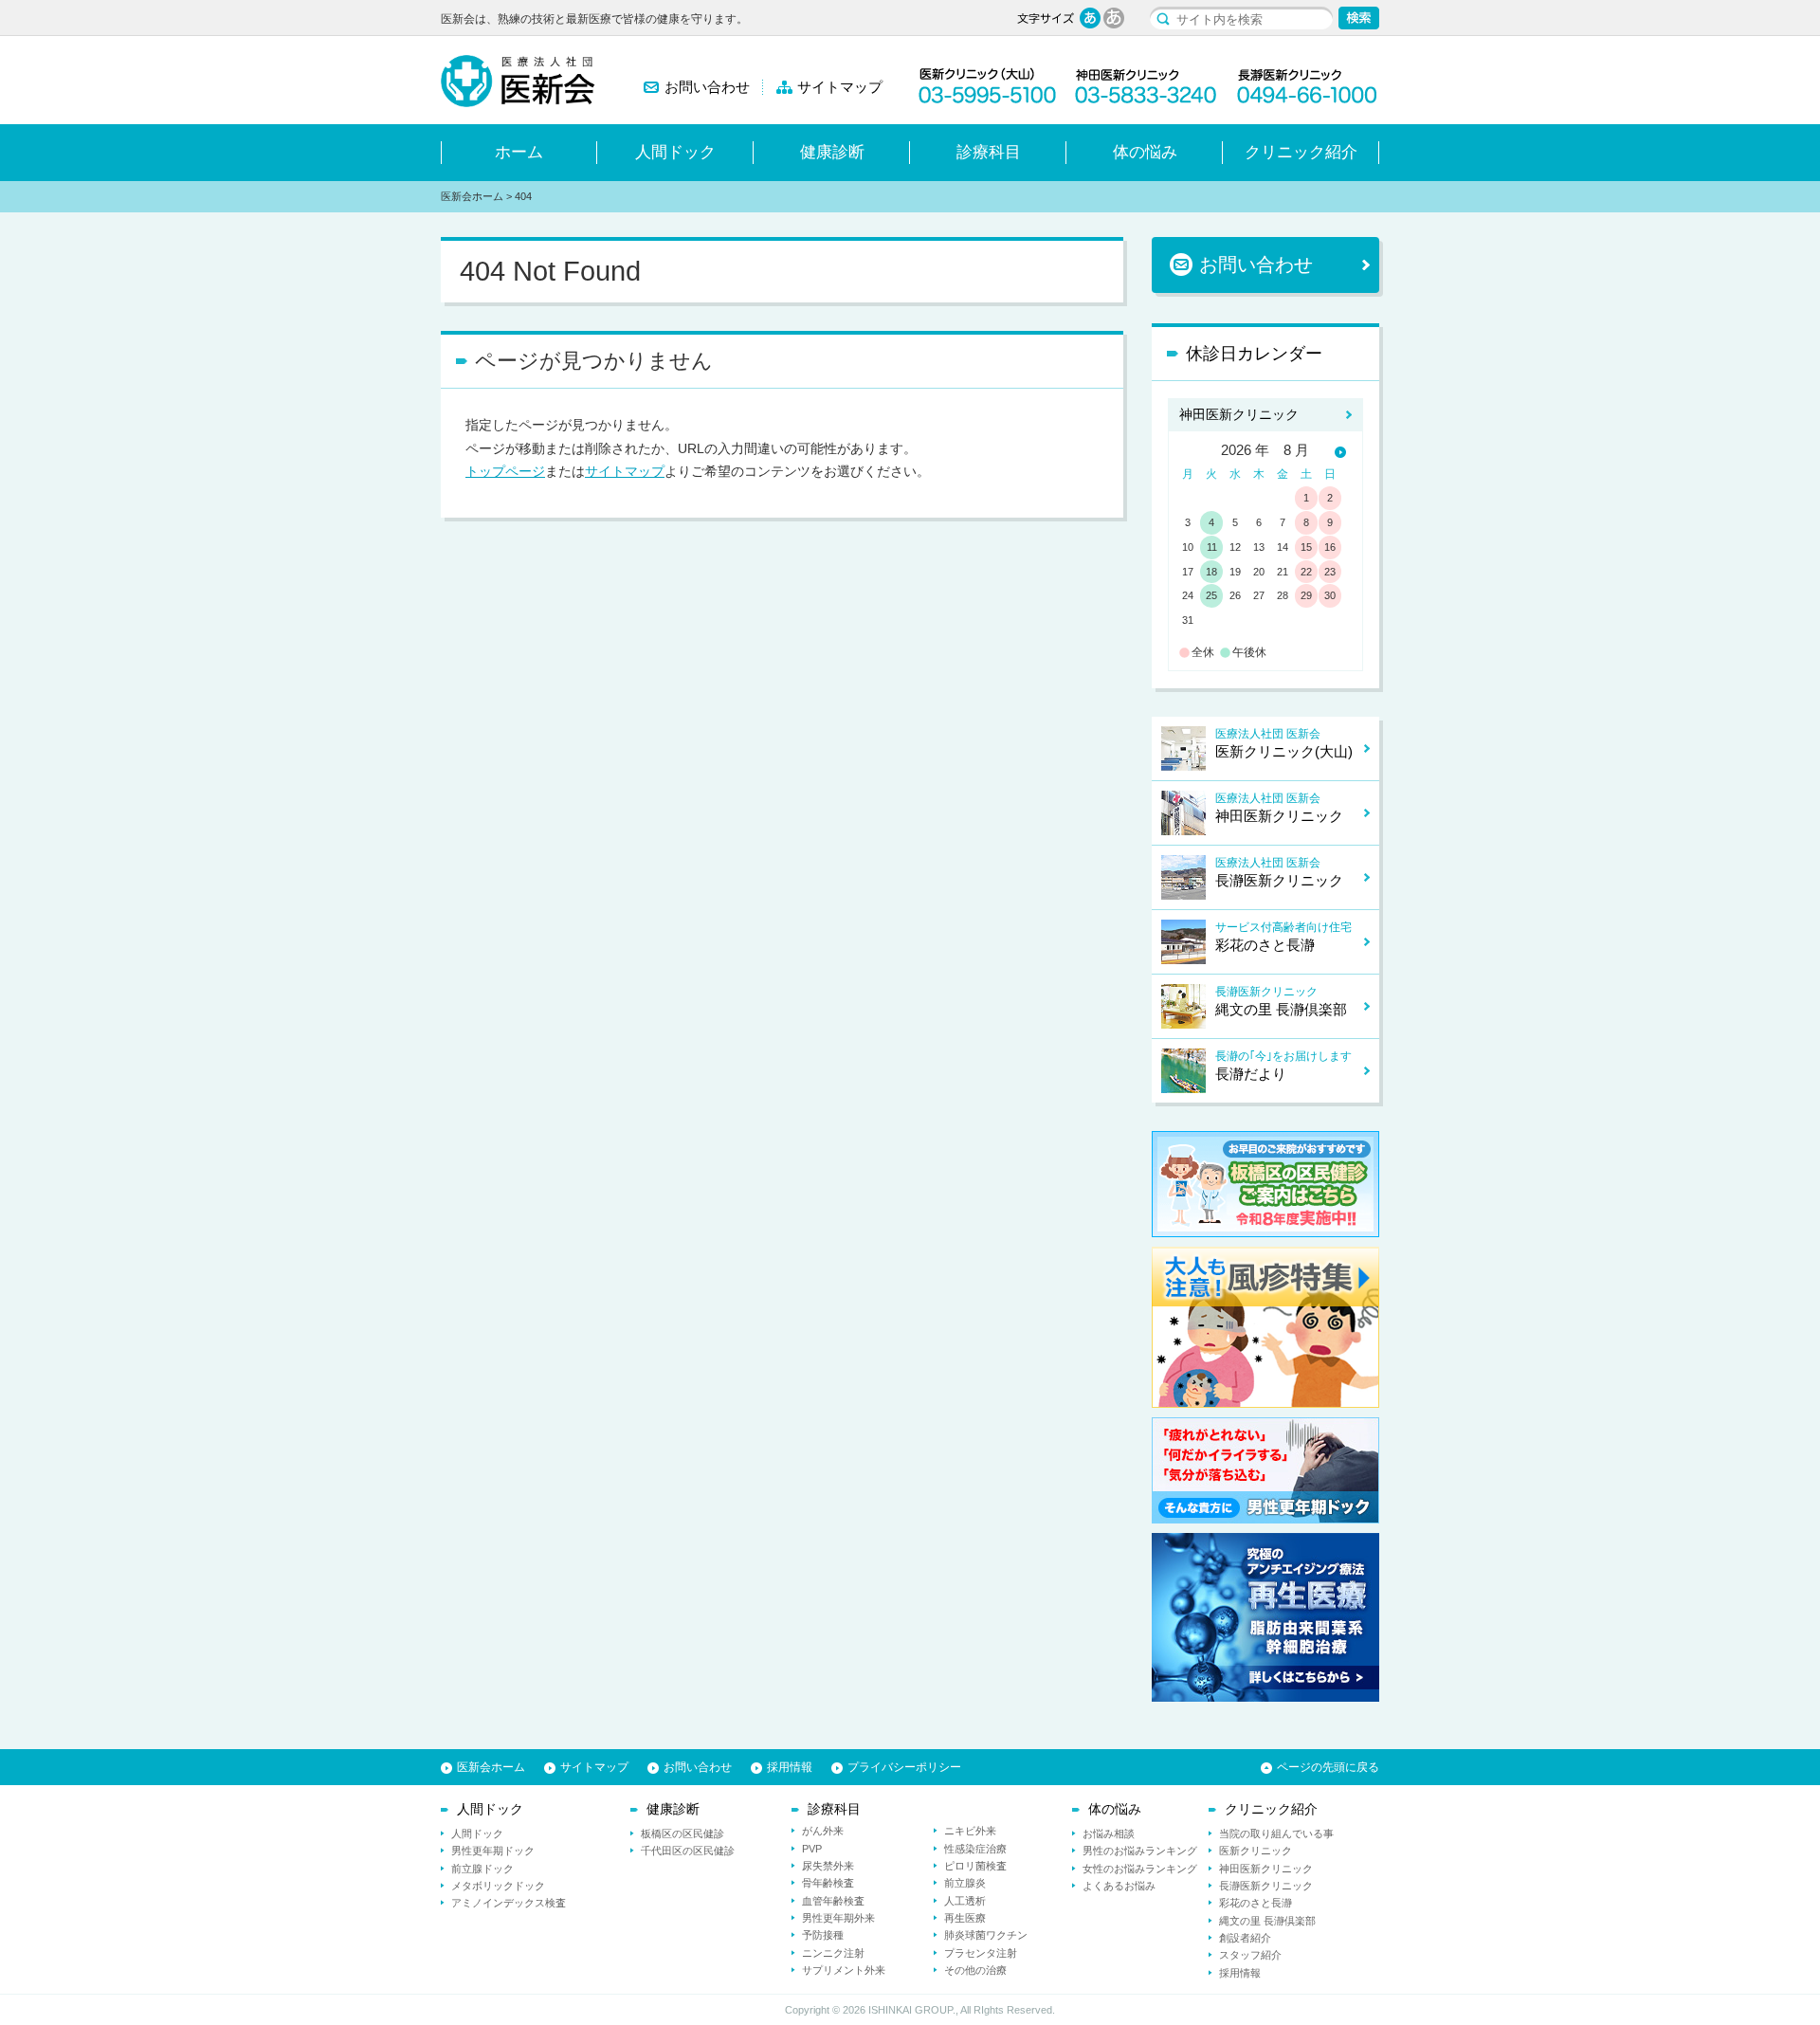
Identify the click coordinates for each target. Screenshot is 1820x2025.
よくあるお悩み (1119, 1886)
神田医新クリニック (1239, 414)
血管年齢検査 (833, 1901)
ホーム (519, 152)
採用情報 (790, 1767)
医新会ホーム (472, 196)
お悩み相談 (1109, 1833)
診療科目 (989, 152)
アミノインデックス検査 (509, 1903)
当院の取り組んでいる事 (1276, 1833)
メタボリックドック (498, 1886)
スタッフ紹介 (1250, 1955)
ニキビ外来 (970, 1831)
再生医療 (965, 1918)
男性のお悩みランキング (1140, 1851)
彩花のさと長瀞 (1256, 1903)
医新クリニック (1256, 1851)
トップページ (505, 471)
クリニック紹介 (1301, 152)
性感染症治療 (975, 1849)
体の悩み (1145, 152)
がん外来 (823, 1831)
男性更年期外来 (838, 1918)
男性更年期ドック (493, 1851)
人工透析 (965, 1901)
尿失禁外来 (828, 1866)
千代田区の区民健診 (688, 1851)
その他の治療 (975, 1970)
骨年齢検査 (828, 1883)
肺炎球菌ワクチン (986, 1935)
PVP (812, 1849)
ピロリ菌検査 (975, 1866)
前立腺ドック (482, 1869)
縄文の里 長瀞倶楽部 (1267, 1921)
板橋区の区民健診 (682, 1833)
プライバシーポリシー (904, 1767)
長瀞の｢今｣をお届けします (1283, 1066)
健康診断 (832, 152)
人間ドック (675, 152)
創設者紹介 (1245, 1938)
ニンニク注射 (833, 1953)
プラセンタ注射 (981, 1953)
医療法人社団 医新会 (1284, 743)
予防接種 (823, 1935)
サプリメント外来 (844, 1970)
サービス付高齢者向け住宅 (1283, 937)
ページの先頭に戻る (1328, 1767)
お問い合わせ (707, 87)
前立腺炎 (965, 1883)
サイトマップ (840, 87)
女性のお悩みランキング (1140, 1869)
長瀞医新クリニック (1281, 1001)
